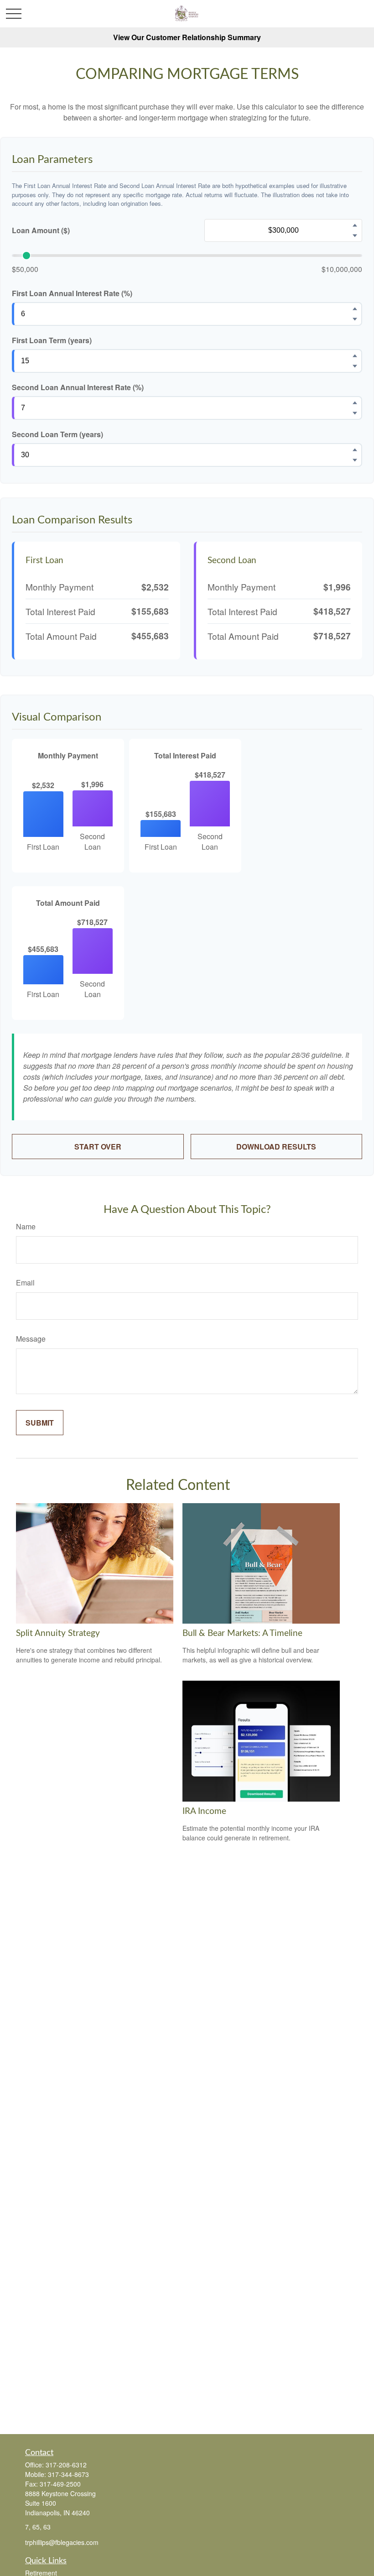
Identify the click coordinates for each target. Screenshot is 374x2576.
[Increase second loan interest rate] (355, 402)
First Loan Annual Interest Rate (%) (72, 293)
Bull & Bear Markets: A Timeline (242, 1633)
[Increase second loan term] (355, 449)
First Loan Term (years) (52, 340)
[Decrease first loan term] (355, 366)
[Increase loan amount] (355, 225)
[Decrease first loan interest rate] (355, 319)
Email (25, 1283)
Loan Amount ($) (41, 230)
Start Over (98, 1147)
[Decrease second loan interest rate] (355, 413)
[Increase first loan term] (355, 355)
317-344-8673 (68, 2474)
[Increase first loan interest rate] (355, 308)
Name (26, 1226)
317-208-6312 (66, 2465)
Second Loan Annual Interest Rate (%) (78, 387)
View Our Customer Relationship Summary (187, 37)
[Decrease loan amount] (355, 235)
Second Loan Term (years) (57, 434)
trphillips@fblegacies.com (62, 2542)
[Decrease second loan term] (355, 460)
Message (31, 1339)
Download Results (276, 1147)
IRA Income (204, 1811)
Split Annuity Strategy (58, 1633)
